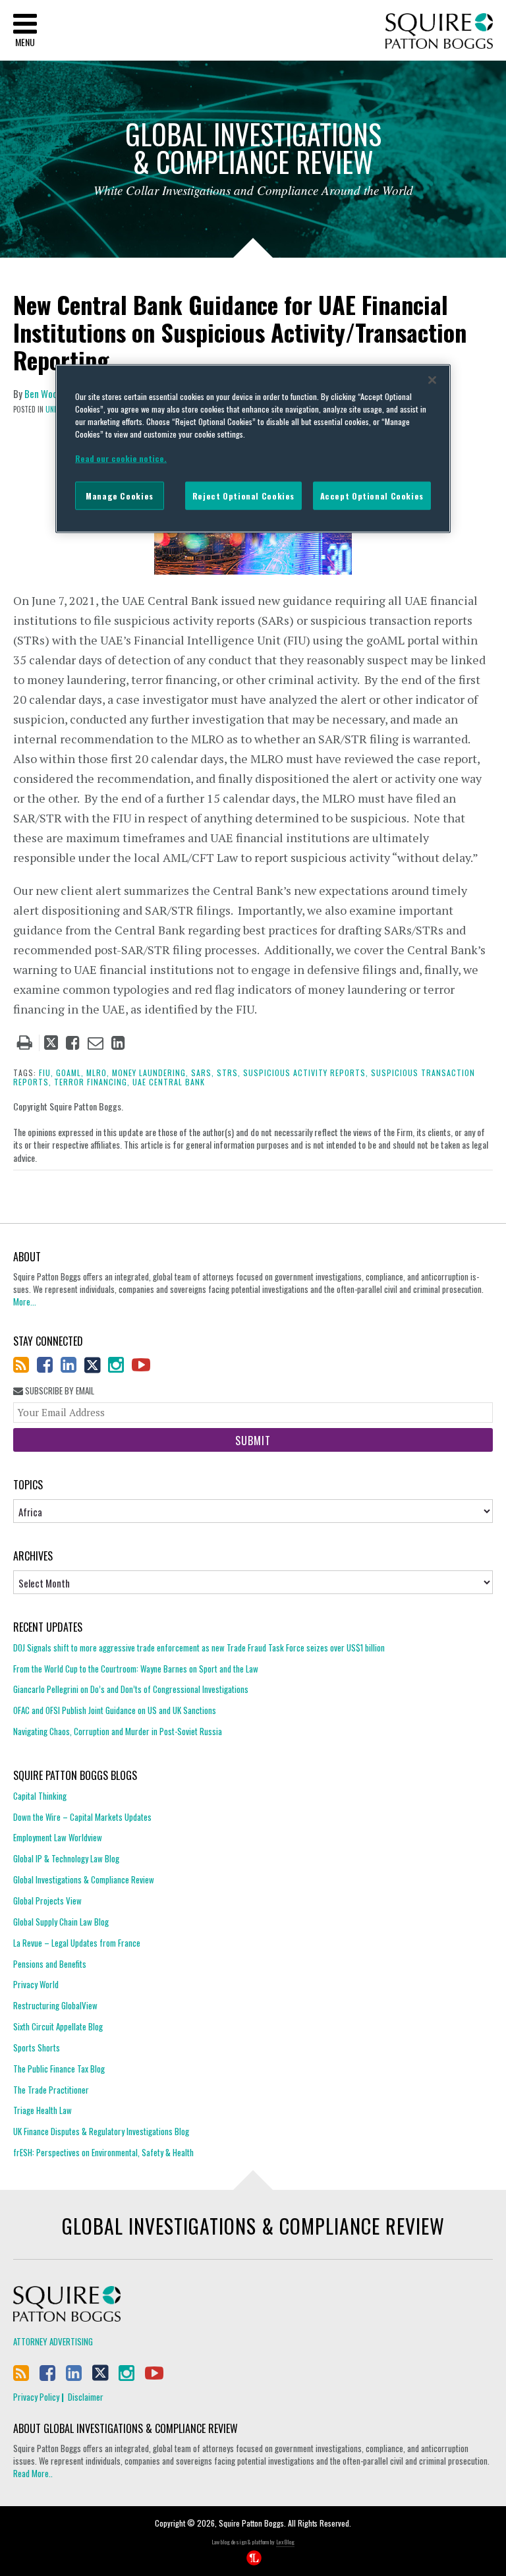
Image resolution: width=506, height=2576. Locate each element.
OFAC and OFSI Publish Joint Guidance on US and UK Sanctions (115, 1710)
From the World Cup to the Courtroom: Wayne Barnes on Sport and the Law (136, 1669)
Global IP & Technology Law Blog (66, 1858)
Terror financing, (92, 1082)
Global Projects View (47, 1901)
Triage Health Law (42, 2110)
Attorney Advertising (53, 2341)
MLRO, (98, 1073)
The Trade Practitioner (51, 2090)
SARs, (203, 1073)
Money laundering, (150, 1073)
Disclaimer (86, 2397)
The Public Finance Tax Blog (59, 2069)
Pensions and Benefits (50, 1964)
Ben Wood (43, 393)
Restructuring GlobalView (55, 2005)
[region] (253, 449)
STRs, (229, 1073)
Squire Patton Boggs (439, 31)
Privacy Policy (36, 2397)
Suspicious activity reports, (306, 1073)
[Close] (432, 380)
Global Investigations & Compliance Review (84, 1879)
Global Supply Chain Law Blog (61, 1922)
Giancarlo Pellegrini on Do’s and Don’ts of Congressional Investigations (131, 1689)
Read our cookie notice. (121, 458)
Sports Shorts (37, 2047)
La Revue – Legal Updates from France (77, 1943)
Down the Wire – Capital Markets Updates (82, 1817)
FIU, (46, 1073)
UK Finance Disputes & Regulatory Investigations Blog (101, 2131)
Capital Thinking (40, 1796)
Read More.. (33, 2473)
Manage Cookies (120, 496)
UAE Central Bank (169, 1082)
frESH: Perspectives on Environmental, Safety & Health (103, 2152)
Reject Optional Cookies (243, 496)
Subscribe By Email (59, 1391)
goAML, (70, 1073)
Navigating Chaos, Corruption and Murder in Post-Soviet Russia (118, 1731)
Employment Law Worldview (58, 1837)
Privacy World (36, 1984)
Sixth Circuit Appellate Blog (58, 2026)
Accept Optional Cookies (372, 496)
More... (25, 1302)
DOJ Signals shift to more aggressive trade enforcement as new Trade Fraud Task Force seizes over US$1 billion (199, 1648)
